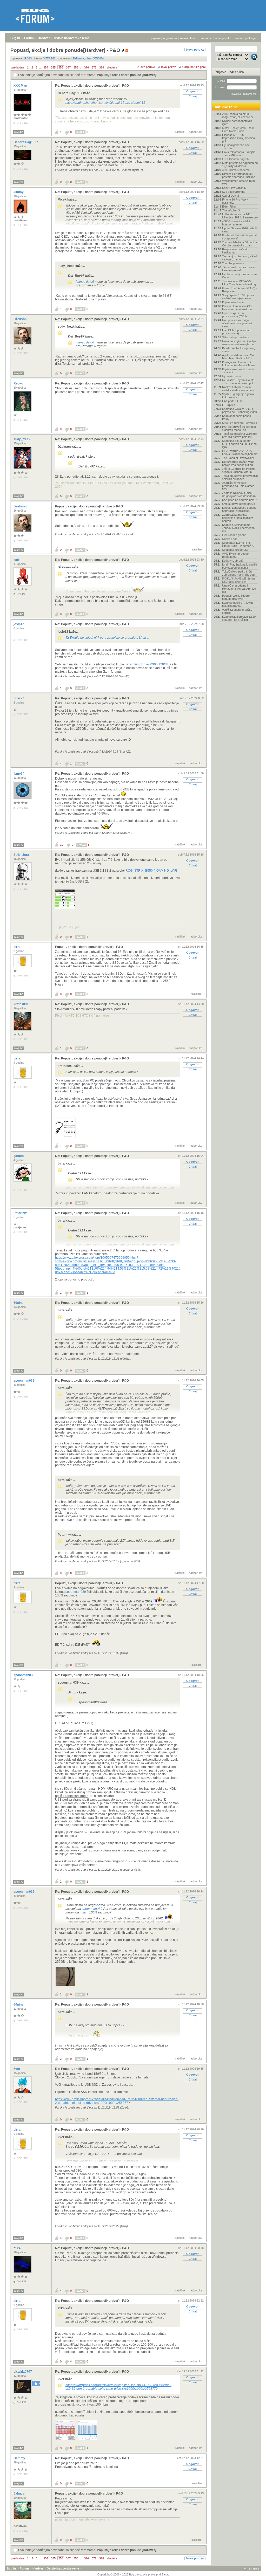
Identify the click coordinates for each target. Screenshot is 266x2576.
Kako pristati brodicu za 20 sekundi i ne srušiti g (239, 618)
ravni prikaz (168, 67)
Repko (19, 383)
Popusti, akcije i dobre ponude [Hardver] (127, 75)
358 (76, 67)
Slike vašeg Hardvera (236, 337)
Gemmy (20, 2458)
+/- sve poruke (146, 67)
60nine (19, 1303)
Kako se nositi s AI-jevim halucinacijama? (237, 604)
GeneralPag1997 (26, 142)
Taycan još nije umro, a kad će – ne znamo (239, 258)
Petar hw (20, 1213)
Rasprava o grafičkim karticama (236, 251)
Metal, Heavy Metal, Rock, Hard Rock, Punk (239, 129)
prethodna (18, 67)
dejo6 (90, 282)
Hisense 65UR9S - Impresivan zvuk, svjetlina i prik (239, 138)
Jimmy (19, 192)
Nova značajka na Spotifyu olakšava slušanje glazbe (239, 343)
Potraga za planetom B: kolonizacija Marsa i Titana (239, 364)
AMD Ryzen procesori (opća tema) (236, 555)
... (40, 67)
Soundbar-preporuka (235, 550)
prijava (156, 38)
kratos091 (21, 1004)
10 (62, 845)
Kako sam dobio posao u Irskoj (238, 417)
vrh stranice (252, 2568)
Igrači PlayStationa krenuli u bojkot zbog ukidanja (240, 566)
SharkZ (19, 698)
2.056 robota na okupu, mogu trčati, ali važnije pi (237, 115)
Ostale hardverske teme (72, 38)
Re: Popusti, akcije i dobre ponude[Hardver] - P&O (92, 86)
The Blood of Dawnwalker (238, 458)
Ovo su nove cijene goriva (239, 504)
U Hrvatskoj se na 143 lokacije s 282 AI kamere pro (240, 216)
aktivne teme (188, 38)
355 (53, 67)
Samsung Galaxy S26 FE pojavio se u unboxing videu (240, 410)
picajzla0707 (23, 2372)
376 (87, 67)
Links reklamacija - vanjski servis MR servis (239, 154)
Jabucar (20, 2494)
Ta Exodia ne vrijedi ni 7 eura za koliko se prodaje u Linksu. (107, 638)
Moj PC (19, 132)
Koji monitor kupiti (233, 302)
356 (61, 67)
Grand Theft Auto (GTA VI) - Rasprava (240, 290)
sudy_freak (22, 439)
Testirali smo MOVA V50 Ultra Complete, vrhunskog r (240, 283)
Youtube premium (233, 263)
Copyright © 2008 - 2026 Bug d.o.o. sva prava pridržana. (133, 2574)
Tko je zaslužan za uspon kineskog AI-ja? (238, 269)
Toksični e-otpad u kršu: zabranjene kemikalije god (238, 573)
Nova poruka (195, 50)
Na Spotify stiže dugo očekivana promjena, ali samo (237, 323)
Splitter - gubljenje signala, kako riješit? (238, 396)
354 (46, 67)
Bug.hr (15, 38)
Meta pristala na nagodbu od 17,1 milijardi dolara (240, 164)
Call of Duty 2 (231, 196)
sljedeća (112, 67)
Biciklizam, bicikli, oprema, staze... (238, 350)
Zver (17, 2069)
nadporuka (196, 132)
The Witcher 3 (231, 210)
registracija (170, 38)
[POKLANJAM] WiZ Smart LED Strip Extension (238, 580)
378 (102, 67)
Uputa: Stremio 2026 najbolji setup (240, 230)
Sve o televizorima (234, 192)
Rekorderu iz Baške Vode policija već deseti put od (238, 463)
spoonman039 (24, 1381)
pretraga (250, 38)
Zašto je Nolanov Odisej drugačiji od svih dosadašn (239, 494)
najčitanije (206, 38)
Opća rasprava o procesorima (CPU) (234, 315)
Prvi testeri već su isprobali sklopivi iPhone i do (239, 428)
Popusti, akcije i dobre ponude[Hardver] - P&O (89, 506)
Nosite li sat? (230, 539)
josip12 (19, 624)
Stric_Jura (22, 855)
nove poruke (223, 38)
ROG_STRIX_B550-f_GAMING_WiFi (151, 871)
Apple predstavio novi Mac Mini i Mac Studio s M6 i (239, 357)
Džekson (20, 319)
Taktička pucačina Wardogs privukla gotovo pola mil (240, 435)
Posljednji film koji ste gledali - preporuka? (240, 237)
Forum (29, 38)
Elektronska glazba (234, 535)
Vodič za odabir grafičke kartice (237, 611)
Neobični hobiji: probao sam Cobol (239, 276)
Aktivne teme (226, 107)
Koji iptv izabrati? (233, 561)
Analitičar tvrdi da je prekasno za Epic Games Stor (238, 486)
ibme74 (19, 774)
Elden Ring (229, 206)
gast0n (19, 1156)
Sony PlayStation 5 (234, 188)
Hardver (44, 38)
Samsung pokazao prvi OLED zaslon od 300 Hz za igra (239, 444)
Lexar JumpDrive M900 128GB (147, 664)
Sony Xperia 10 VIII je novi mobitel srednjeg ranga (239, 297)
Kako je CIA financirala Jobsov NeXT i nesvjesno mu (238, 528)
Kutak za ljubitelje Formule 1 (240, 423)
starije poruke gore (194, 67)
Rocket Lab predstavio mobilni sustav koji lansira (238, 389)
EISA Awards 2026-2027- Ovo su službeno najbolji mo (240, 452)
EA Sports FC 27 (233, 401)
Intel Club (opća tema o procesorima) (237, 332)
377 (94, 67)
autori (238, 38)
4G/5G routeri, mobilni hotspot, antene (236, 223)
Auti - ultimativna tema (236, 170)
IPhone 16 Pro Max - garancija (235, 201)
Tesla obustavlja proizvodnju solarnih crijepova (240, 477)
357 (68, 67)
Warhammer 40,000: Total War (238, 182)
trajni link (180, 132)
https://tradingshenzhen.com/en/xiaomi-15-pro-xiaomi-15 (105, 103)
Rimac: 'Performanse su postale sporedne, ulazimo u (240, 175)
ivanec (81, 282)
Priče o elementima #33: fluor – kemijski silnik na (237, 308)
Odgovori (193, 91)
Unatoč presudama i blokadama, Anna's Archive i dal (240, 589)
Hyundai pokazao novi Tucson (236, 147)
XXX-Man (21, 86)
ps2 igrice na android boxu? (240, 500)
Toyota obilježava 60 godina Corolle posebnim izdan (240, 244)
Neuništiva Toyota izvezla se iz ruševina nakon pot (238, 382)
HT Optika (229, 405)
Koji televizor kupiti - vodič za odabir (238, 371)
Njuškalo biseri (231, 376)
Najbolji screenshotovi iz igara (237, 122)
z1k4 (17, 2248)
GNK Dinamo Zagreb (235, 159)
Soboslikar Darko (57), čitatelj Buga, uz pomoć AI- (239, 544)
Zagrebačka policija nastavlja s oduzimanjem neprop (238, 518)
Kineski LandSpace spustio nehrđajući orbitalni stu (239, 509)
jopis (17, 560)
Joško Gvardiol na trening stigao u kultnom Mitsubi (238, 470)
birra (17, 947)
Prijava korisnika (229, 72)
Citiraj (193, 96)
